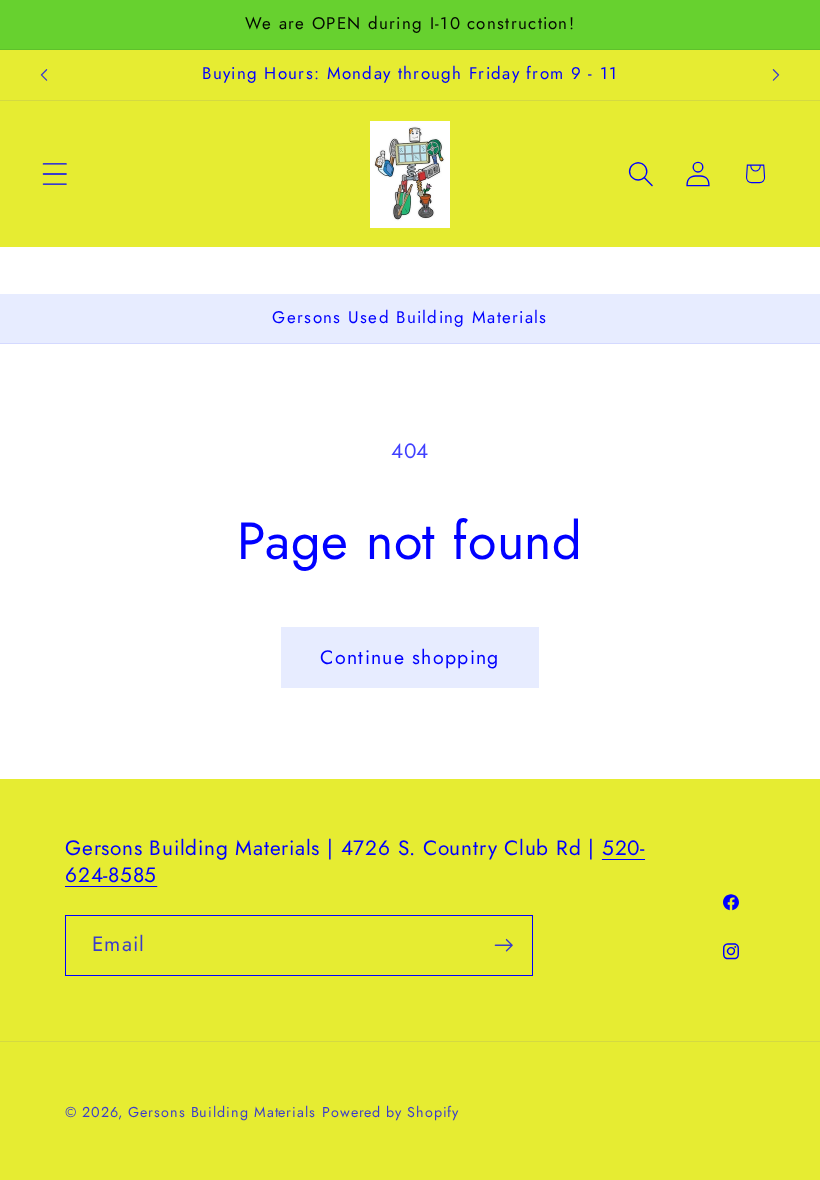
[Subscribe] (503, 945)
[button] (54, 173)
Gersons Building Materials (222, 1112)
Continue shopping (409, 657)
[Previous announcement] (44, 75)
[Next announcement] (776, 75)
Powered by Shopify (390, 1112)
